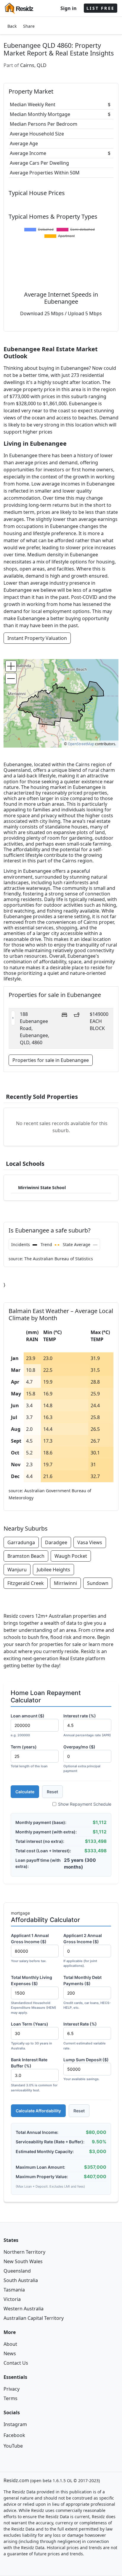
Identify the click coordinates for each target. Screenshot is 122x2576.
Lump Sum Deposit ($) (86, 2069)
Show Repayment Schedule (85, 1804)
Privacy (12, 2389)
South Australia (21, 2280)
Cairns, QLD (33, 65)
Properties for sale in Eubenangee (51, 1060)
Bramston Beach (26, 1556)
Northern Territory (24, 2252)
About (10, 2344)
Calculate (25, 1792)
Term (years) (29, 1756)
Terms (11, 2398)
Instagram (15, 2424)
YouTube (13, 2446)
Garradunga (21, 1542)
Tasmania (14, 2290)
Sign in (69, 8)
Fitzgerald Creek (26, 1583)
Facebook (14, 2435)
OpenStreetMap (81, 744)
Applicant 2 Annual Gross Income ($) (83, 1950)
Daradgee (56, 1542)
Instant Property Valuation (37, 638)
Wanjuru (17, 1570)
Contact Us (16, 2363)
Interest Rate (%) (85, 2036)
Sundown (98, 1583)
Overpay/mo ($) (82, 1759)
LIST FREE (101, 8)
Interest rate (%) (87, 1725)
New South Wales (23, 2261)
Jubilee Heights (53, 1570)
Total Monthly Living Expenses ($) (33, 1995)
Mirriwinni (65, 1583)
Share (29, 26)
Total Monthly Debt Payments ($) (87, 1992)
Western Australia (24, 2309)
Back (12, 26)
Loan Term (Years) (32, 2036)
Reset (52, 1792)
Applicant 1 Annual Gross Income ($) (30, 1948)
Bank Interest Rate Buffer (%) (34, 2075)
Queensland (17, 2271)
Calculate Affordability (38, 2111)
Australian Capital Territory (34, 2318)
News (10, 2353)
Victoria (12, 2299)
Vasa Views (90, 1542)
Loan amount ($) (28, 1725)
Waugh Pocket (71, 1556)
